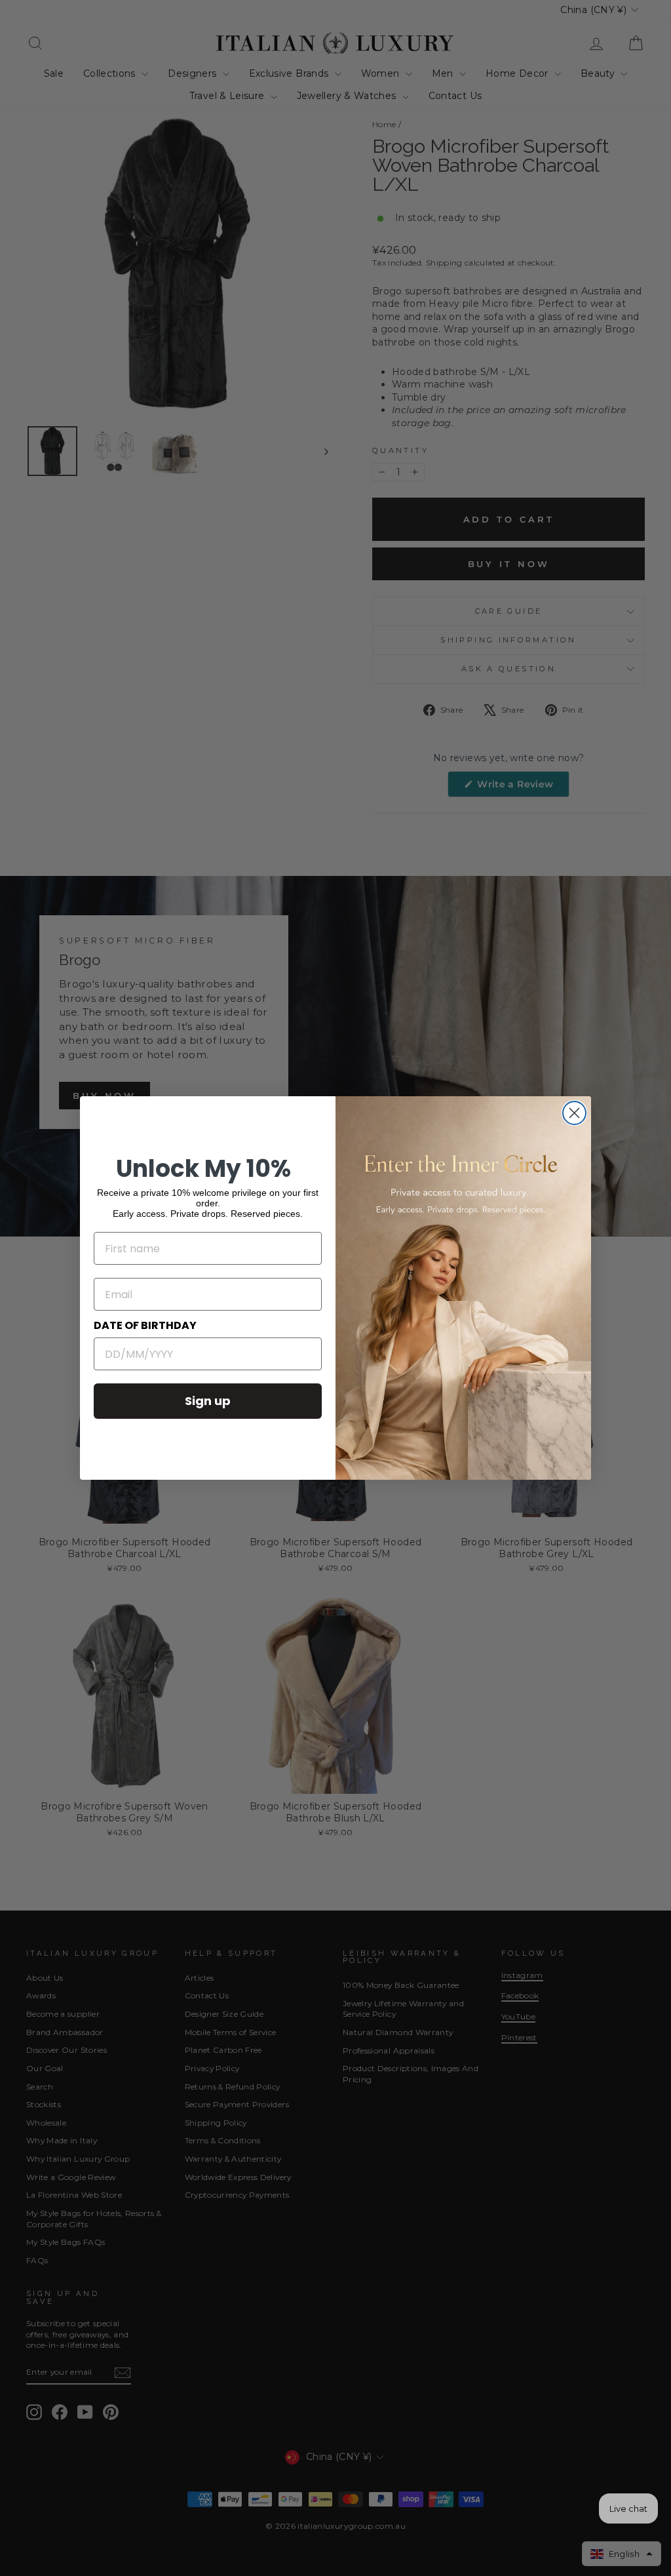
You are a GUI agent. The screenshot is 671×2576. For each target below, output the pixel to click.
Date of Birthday (145, 1325)
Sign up (208, 1401)
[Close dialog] (574, 1113)
